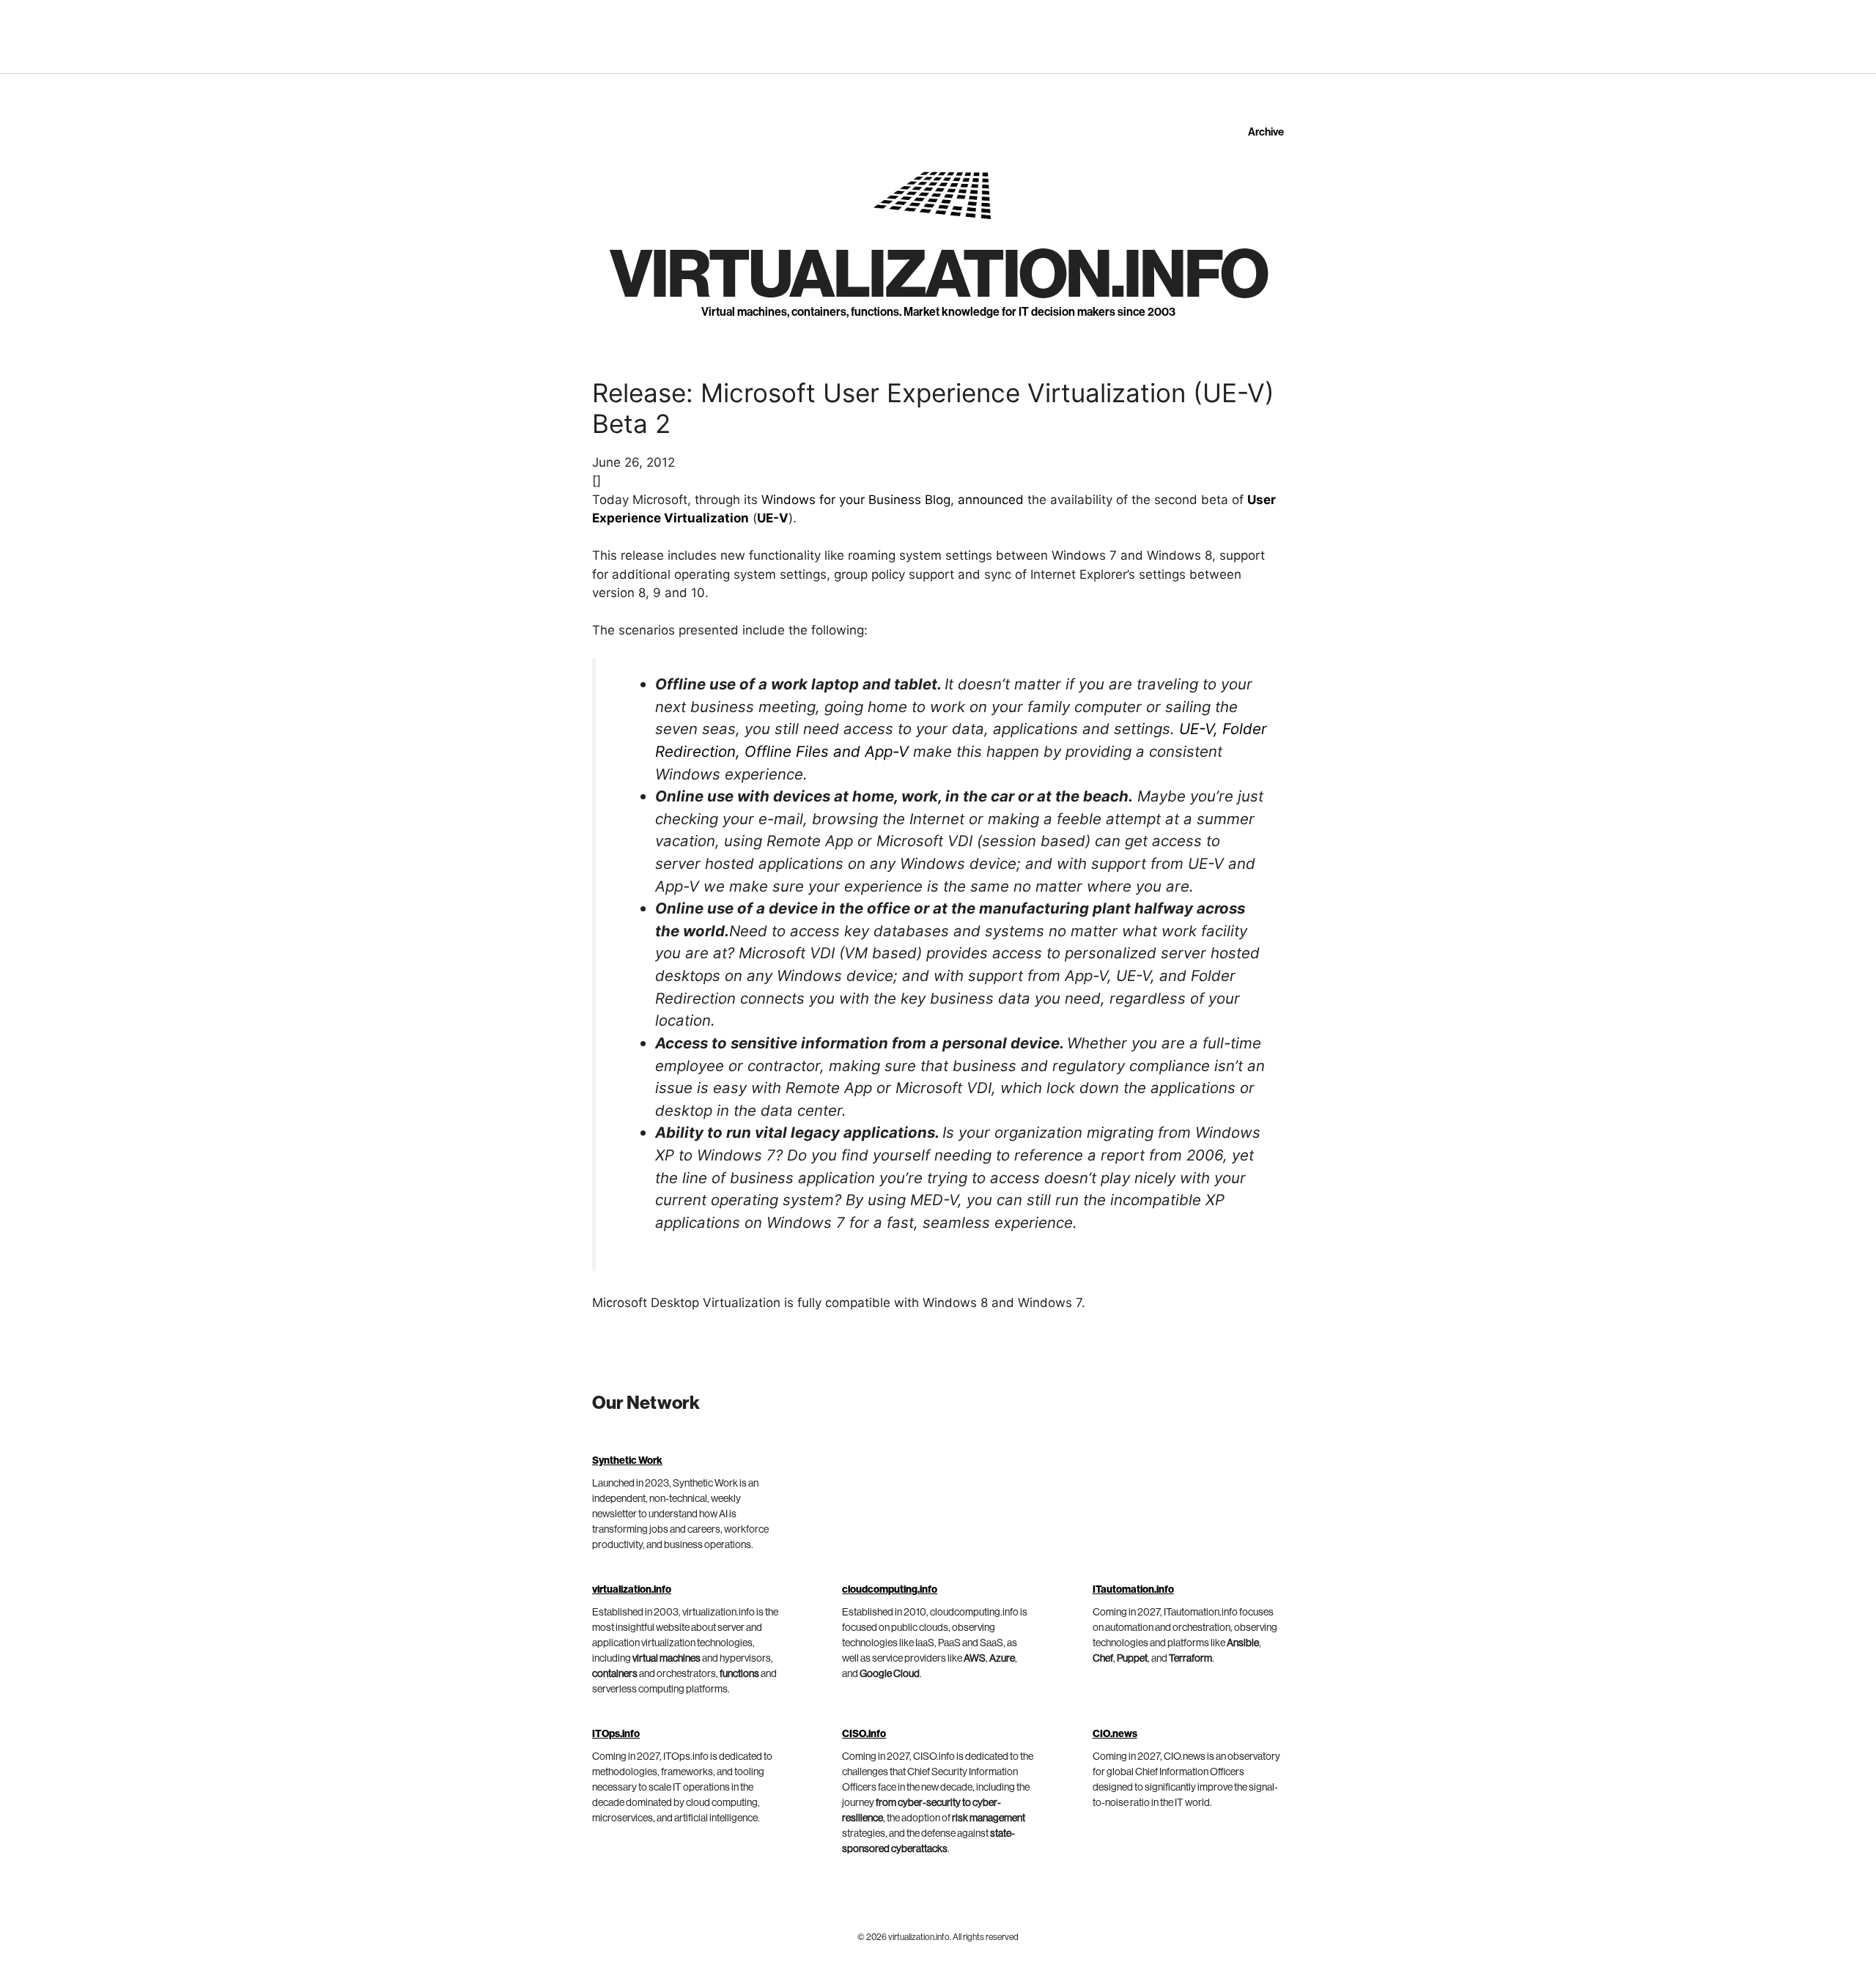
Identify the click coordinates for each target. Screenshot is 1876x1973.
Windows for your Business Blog (856, 500)
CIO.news (1115, 1734)
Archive (1266, 132)
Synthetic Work (627, 1461)
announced (991, 500)
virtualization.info (938, 275)
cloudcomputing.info (890, 1590)
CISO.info (864, 1734)
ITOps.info (616, 1734)
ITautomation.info (1133, 1590)
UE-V (773, 518)
